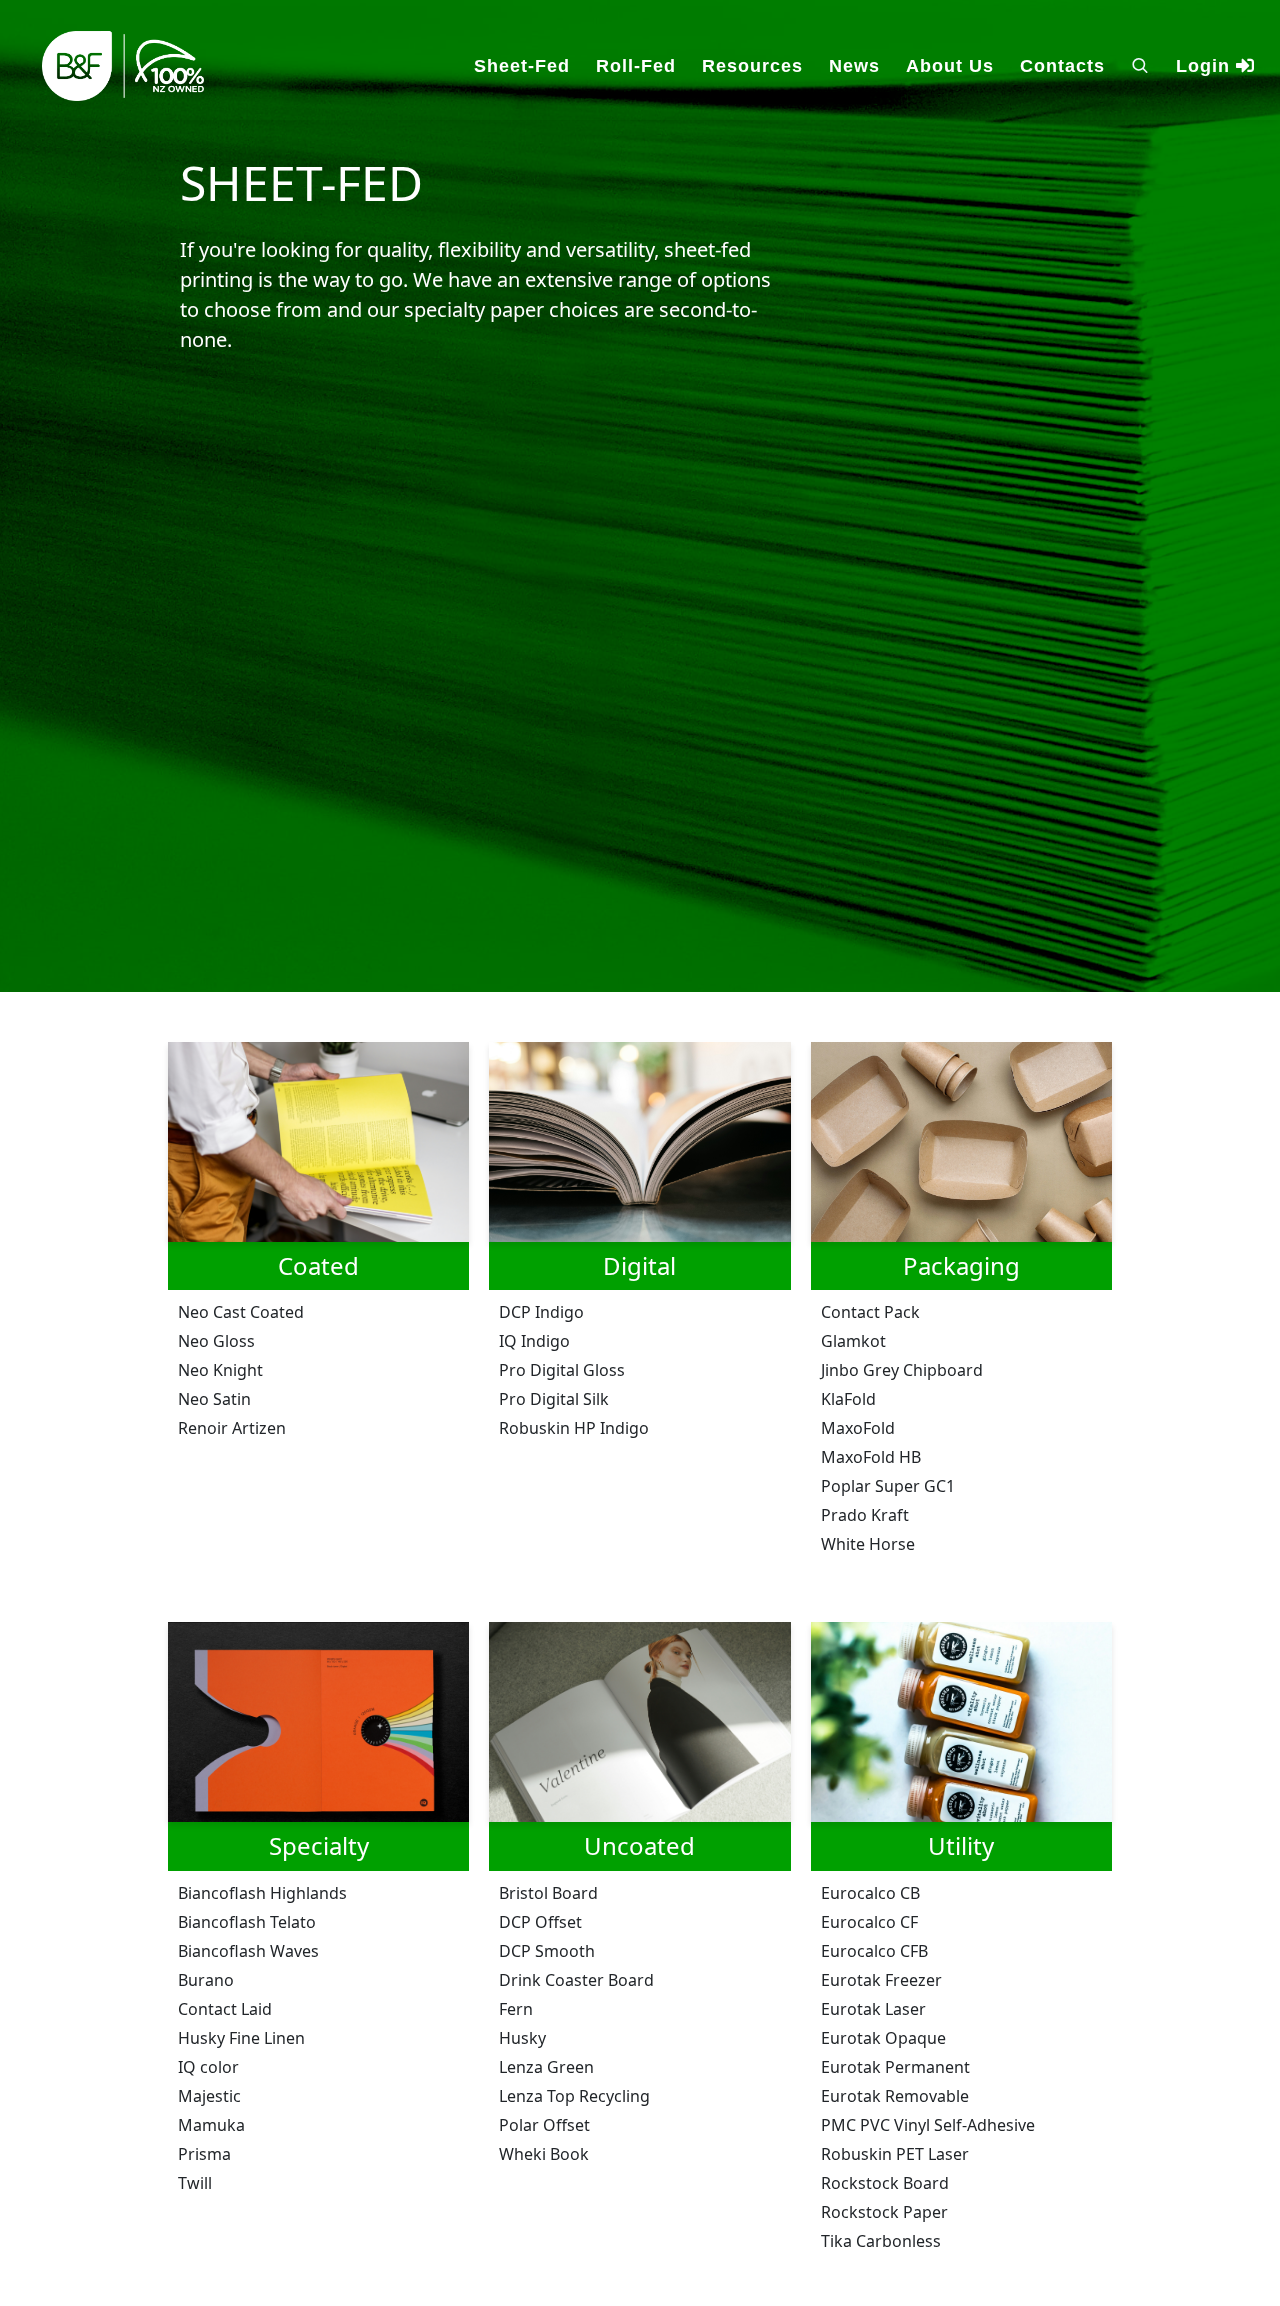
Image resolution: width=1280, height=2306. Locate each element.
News (854, 66)
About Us (950, 66)
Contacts (1062, 66)
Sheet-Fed (522, 66)
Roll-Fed (636, 66)
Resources (752, 66)
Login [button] (1206, 66)
